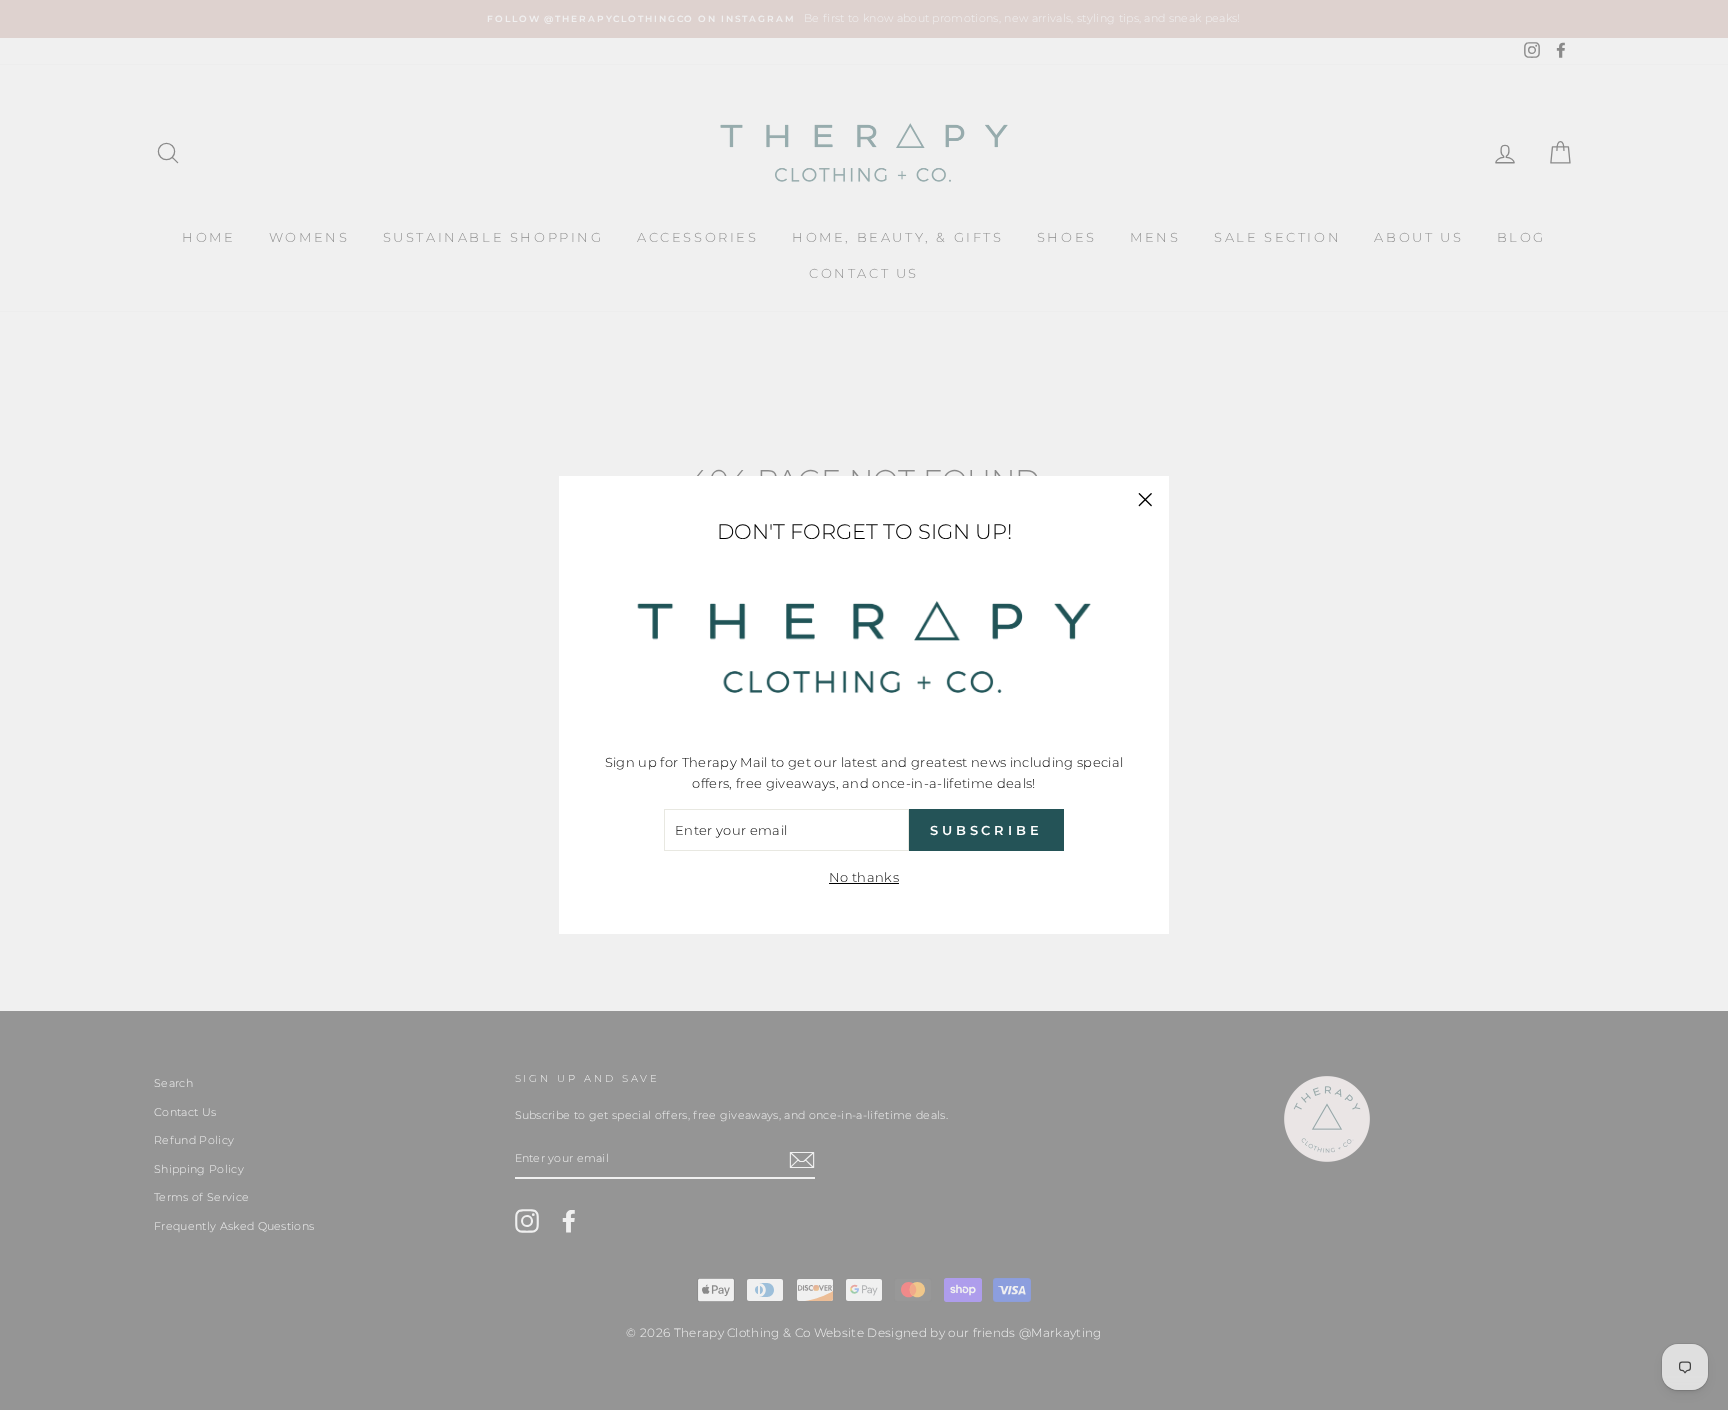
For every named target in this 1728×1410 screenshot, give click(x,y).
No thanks (864, 877)
